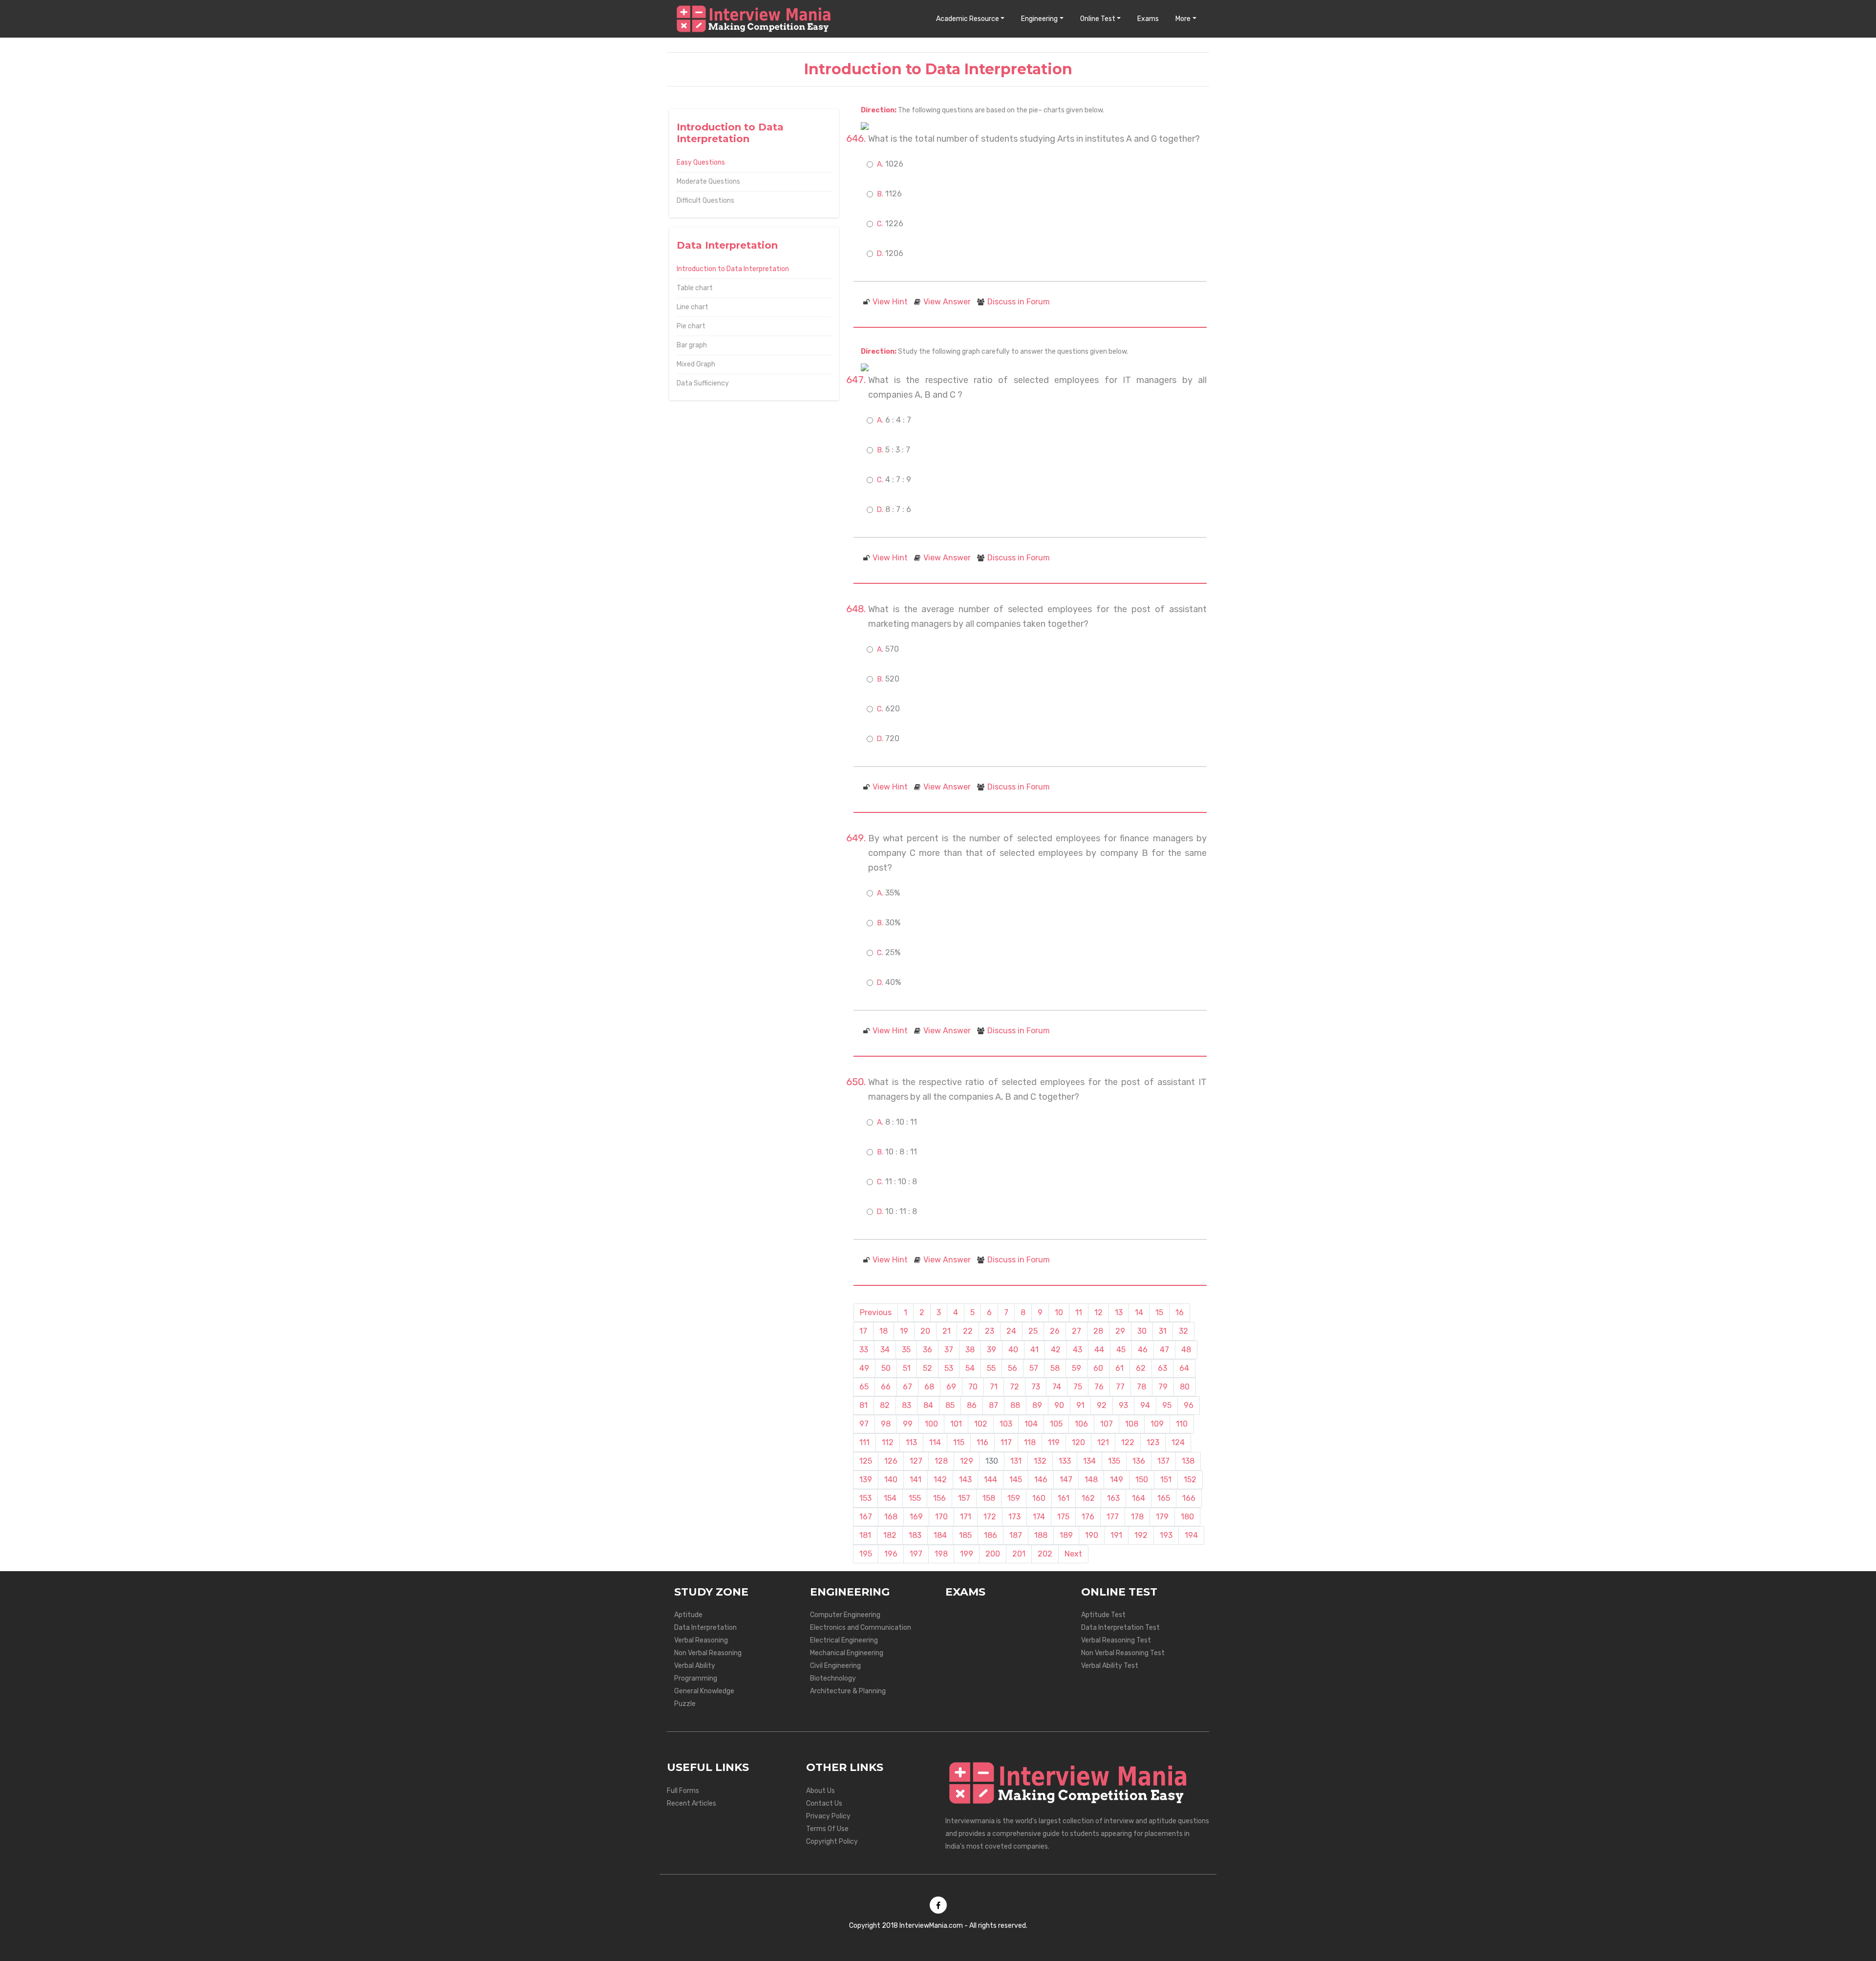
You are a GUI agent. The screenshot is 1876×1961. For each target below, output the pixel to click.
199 (967, 1554)
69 (951, 1387)
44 (1099, 1350)
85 (950, 1405)
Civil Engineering (835, 1666)
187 (1016, 1535)
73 (1036, 1387)
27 (1077, 1331)
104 (1031, 1424)
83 (906, 1405)
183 (915, 1535)
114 (935, 1442)
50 (886, 1368)
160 (1039, 1498)
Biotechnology (833, 1678)
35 (906, 1350)
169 (916, 1517)
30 (1142, 1331)
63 (1162, 1368)
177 (1113, 1517)
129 (967, 1461)
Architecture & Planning (848, 1691)
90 (1059, 1405)
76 (1099, 1387)
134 (1089, 1461)
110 (1182, 1424)
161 (1064, 1498)
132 (1040, 1461)
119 (1054, 1442)
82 (885, 1405)
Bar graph (692, 345)
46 (1143, 1350)
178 (1137, 1517)
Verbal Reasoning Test (1116, 1640)
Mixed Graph (696, 364)
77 (1120, 1387)
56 (1013, 1368)
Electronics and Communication (861, 1628)
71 (994, 1387)
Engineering (1039, 19)
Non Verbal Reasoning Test (1123, 1653)
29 (1120, 1331)
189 (1066, 1535)
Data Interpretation (705, 1628)
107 (1107, 1424)
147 (1066, 1480)
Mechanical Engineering (847, 1653)
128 (941, 1461)
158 (989, 1498)
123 (1153, 1442)
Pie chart (691, 326)
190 (1092, 1535)
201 (1019, 1554)
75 (1078, 1387)
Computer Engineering (845, 1615)
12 (1098, 1312)
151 (1166, 1480)
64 (1184, 1368)
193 (1166, 1535)
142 (940, 1480)
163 (1113, 1498)
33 (864, 1350)
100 (931, 1424)
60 (1098, 1368)
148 (1091, 1480)
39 (991, 1350)
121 (1103, 1442)
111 (864, 1442)
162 (1088, 1498)
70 (973, 1387)
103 (1006, 1424)
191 (1116, 1535)
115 (959, 1442)
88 (1015, 1405)
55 (991, 1368)
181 (865, 1535)
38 (970, 1350)
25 (1033, 1331)
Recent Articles (692, 1803)
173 (1014, 1517)
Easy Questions (701, 162)
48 (1186, 1350)
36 (927, 1350)
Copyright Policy (832, 1842)
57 (1034, 1368)
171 (966, 1517)
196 (891, 1554)
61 (1119, 1368)
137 (1163, 1461)
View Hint (890, 302)
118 (1030, 1442)
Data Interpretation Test (1120, 1628)
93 (1123, 1405)
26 (1055, 1331)
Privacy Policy (828, 1816)
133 (1065, 1461)
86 (972, 1405)
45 (1121, 1350)
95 (1167, 1405)
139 (866, 1480)
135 (1114, 1461)
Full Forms (683, 1791)
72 (1014, 1387)
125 (866, 1461)
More (1183, 19)
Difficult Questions (705, 201)
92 (1102, 1405)
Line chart (693, 307)
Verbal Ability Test (1110, 1666)
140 (891, 1480)
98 (886, 1424)
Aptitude (688, 1615)
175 (1063, 1517)
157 (964, 1498)
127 (916, 1461)
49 (864, 1368)
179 (1162, 1517)
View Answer (947, 302)
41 (1034, 1350)
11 (1079, 1312)
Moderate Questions (708, 181)
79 (1163, 1387)
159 (1014, 1498)
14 (1139, 1312)
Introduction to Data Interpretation (733, 269)
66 (886, 1387)
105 (1056, 1424)
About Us (821, 1791)
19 (904, 1331)
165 (1164, 1498)
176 (1088, 1517)
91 (1080, 1405)
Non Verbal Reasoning (708, 1653)
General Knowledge (704, 1691)
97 (864, 1424)
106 (1081, 1424)
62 (1141, 1368)
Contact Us (824, 1803)
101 (956, 1424)
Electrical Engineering (844, 1640)
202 (1045, 1554)
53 (949, 1368)
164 (1139, 1498)
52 (927, 1368)
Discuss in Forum (1019, 302)
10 (1059, 1312)
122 (1128, 1442)
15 (1159, 1312)
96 (1189, 1405)
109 (1157, 1424)
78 (1141, 1387)
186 (991, 1535)
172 (990, 1517)
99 (908, 1424)
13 (1119, 1312)
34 (885, 1350)
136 (1139, 1461)
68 (929, 1387)
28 (1098, 1331)
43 (1077, 1350)
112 (888, 1442)
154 (890, 1498)
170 (941, 1517)
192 (1141, 1535)
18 (884, 1331)
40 (1013, 1350)
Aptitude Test (1103, 1615)
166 (1189, 1498)
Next (1073, 1554)
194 (1191, 1535)
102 (981, 1424)
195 (866, 1554)
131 (1016, 1461)
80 (1185, 1387)
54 (970, 1368)
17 (863, 1331)
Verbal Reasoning (701, 1640)
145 (1016, 1480)
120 (1078, 1442)
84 (928, 1405)
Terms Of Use (827, 1829)
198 (941, 1554)
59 (1077, 1368)
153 (865, 1498)
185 (965, 1535)
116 (982, 1442)
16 (1180, 1312)
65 (864, 1387)
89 (1037, 1405)
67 (907, 1387)
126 (891, 1461)
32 (1183, 1331)
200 (993, 1554)
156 (939, 1498)
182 (890, 1535)
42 (1056, 1350)
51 (907, 1368)
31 (1163, 1331)
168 (891, 1517)
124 (1178, 1442)
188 (1041, 1535)
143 (965, 1480)
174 (1039, 1517)
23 (990, 1331)
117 (1006, 1442)
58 (1055, 1368)
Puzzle (685, 1704)
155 (915, 1498)
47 (1164, 1350)
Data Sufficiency (703, 383)
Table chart (695, 288)
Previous (876, 1312)
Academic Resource (968, 19)
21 (947, 1331)
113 (911, 1442)
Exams (1148, 19)
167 (866, 1517)
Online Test (1098, 19)
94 (1145, 1405)
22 (968, 1331)
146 (1041, 1480)
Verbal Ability (695, 1666)
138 (1188, 1461)
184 (940, 1535)
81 (863, 1405)
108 (1132, 1424)
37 (949, 1350)
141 (916, 1480)
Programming (696, 1678)
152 (1190, 1480)
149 (1117, 1480)
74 (1057, 1387)
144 (991, 1480)
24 (1011, 1331)
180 (1187, 1517)
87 (993, 1405)
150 (1142, 1480)
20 (925, 1331)
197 (916, 1554)
